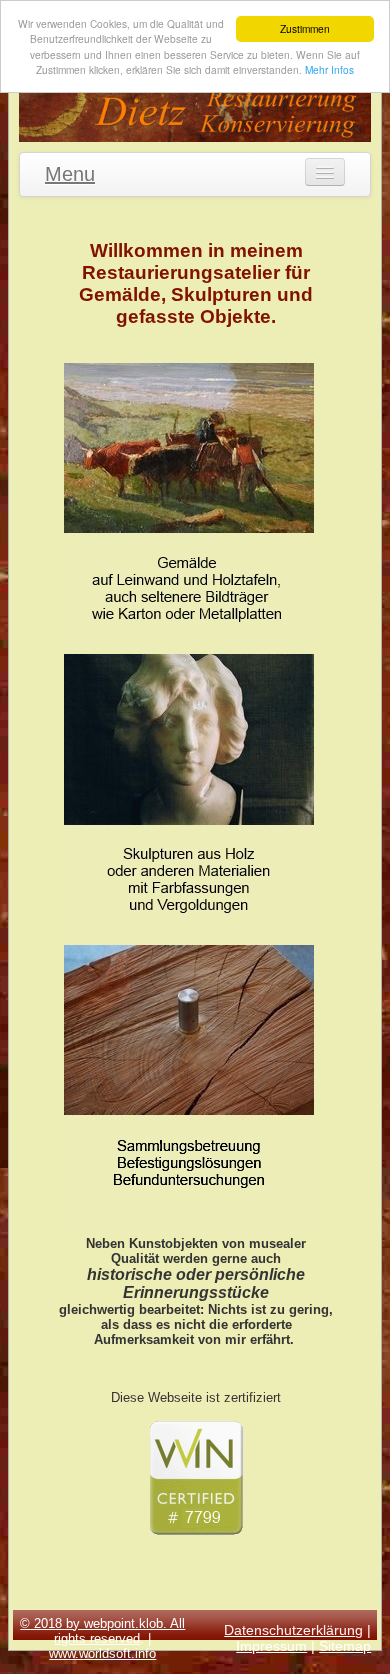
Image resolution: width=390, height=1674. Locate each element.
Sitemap (345, 1646)
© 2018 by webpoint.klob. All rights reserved (102, 1631)
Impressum (271, 1646)
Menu (70, 174)
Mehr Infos (329, 69)
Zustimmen (305, 28)
